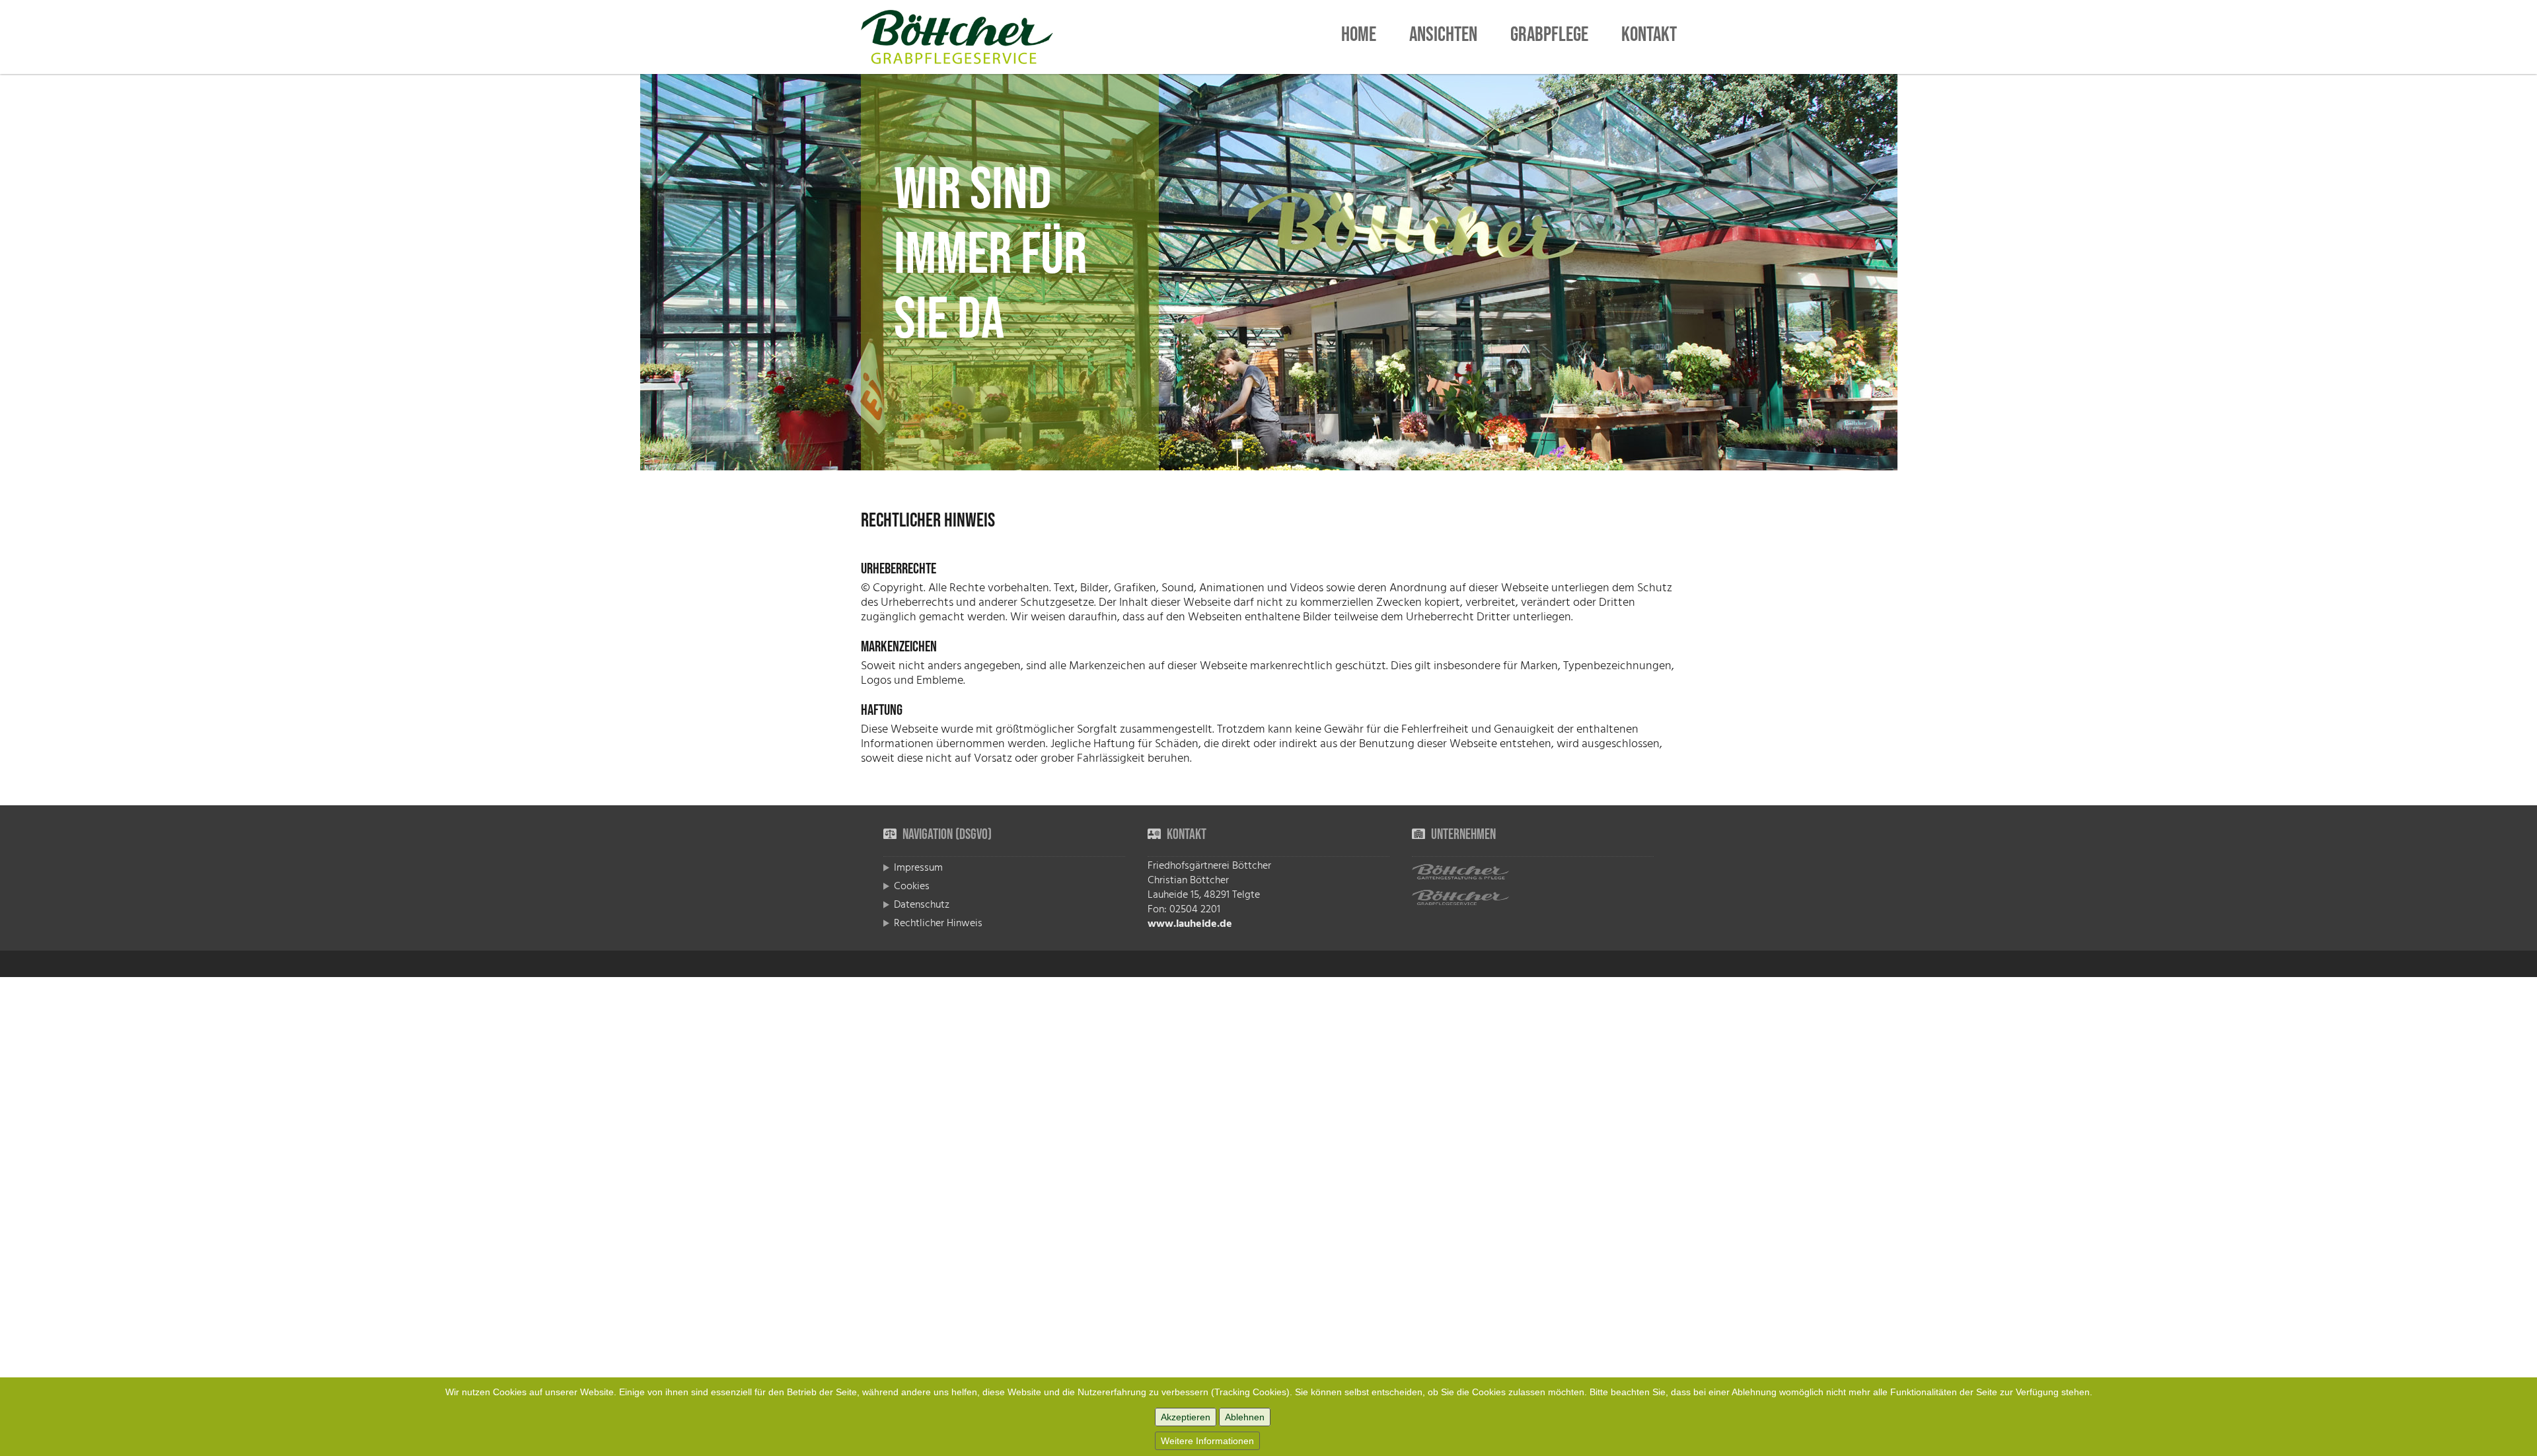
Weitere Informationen (1207, 1441)
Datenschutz (922, 904)
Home (1359, 37)
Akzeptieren (1186, 1417)
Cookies (912, 886)
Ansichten (1443, 37)
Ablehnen (1245, 1417)
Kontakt (1649, 37)
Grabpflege (1549, 37)
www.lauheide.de (1190, 924)
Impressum (918, 867)
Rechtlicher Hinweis (938, 923)
